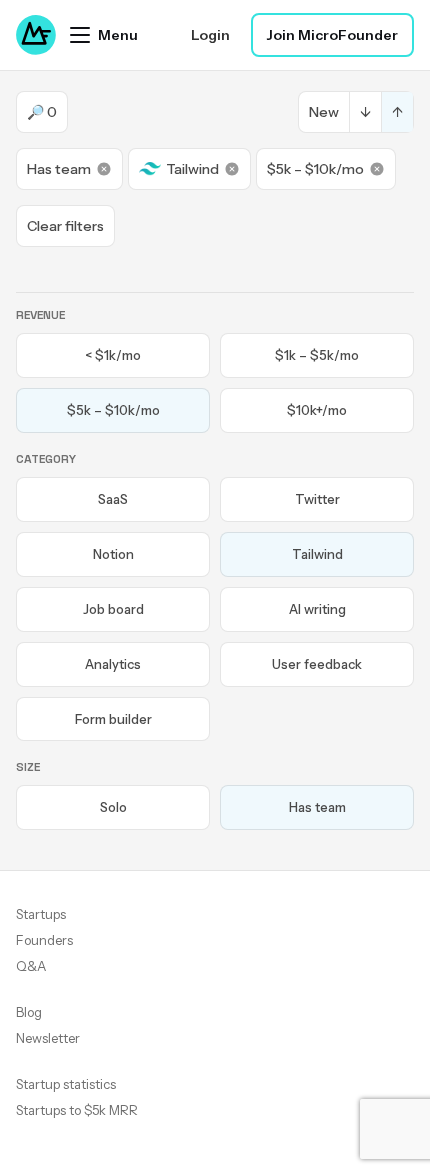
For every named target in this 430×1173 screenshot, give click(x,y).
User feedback (317, 664)
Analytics (113, 664)
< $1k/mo (113, 355)
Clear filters (65, 226)
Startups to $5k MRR (77, 1110)
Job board (113, 609)
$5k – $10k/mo (315, 169)
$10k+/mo (317, 410)
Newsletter (48, 1038)
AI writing (317, 609)
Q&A (31, 966)
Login (210, 35)
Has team (59, 169)
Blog (29, 1012)
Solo (113, 807)
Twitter (317, 499)
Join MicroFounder (332, 35)
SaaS (113, 499)
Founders (44, 940)
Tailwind (192, 169)
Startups (41, 914)
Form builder (113, 719)
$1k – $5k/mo (317, 355)
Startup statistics (66, 1084)
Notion (113, 554)
